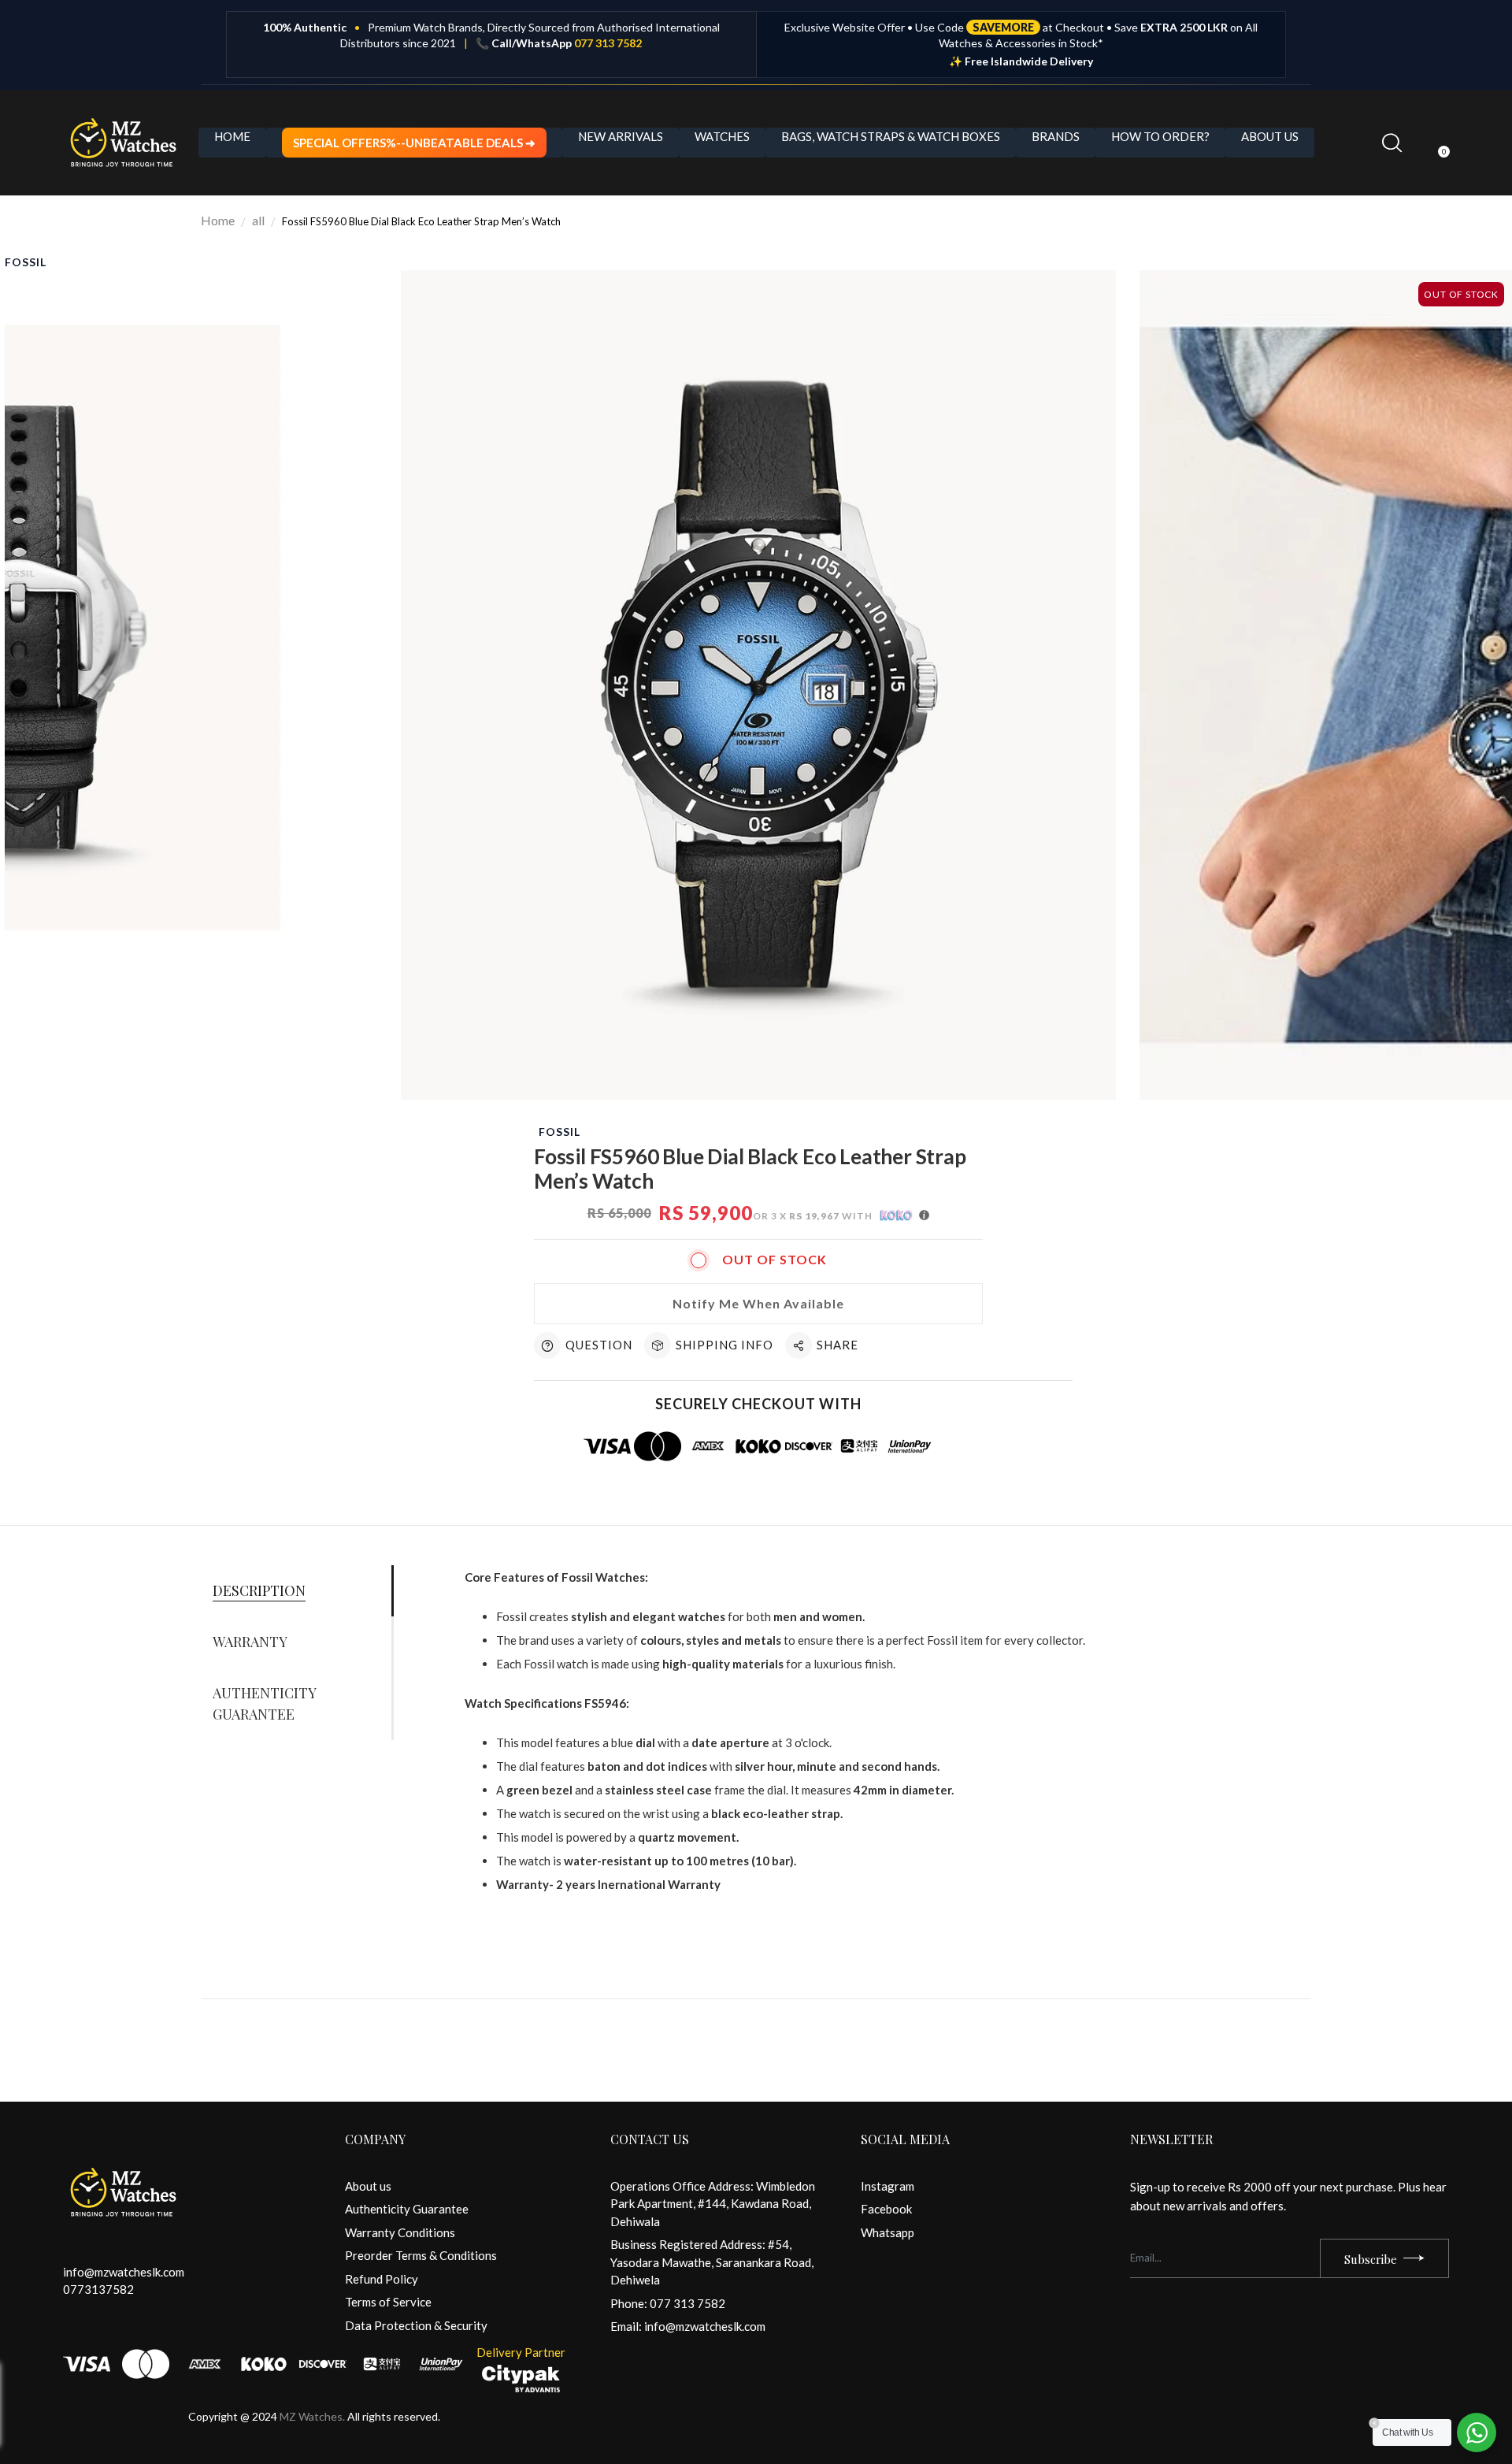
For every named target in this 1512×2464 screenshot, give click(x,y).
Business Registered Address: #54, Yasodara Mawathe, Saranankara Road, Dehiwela (712, 2262)
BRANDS (1056, 136)
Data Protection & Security (416, 2325)
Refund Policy (382, 2279)
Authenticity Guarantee (407, 2209)
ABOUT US (1270, 136)
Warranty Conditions (400, 2232)
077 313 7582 (608, 43)
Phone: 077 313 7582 (668, 2303)
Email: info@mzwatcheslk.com (688, 2326)
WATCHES (722, 136)
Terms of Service (388, 2302)
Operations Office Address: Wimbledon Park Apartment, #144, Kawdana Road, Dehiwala (713, 2204)
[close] (287, 2384)
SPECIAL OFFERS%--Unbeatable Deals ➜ (414, 143)
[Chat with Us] (1477, 2432)
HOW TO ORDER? (1160, 136)
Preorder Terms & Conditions (421, 2255)
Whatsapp (888, 2232)
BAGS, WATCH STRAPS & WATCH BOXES (891, 136)
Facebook (886, 2209)
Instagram (888, 2186)
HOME (232, 136)
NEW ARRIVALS (621, 136)
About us (368, 2186)
